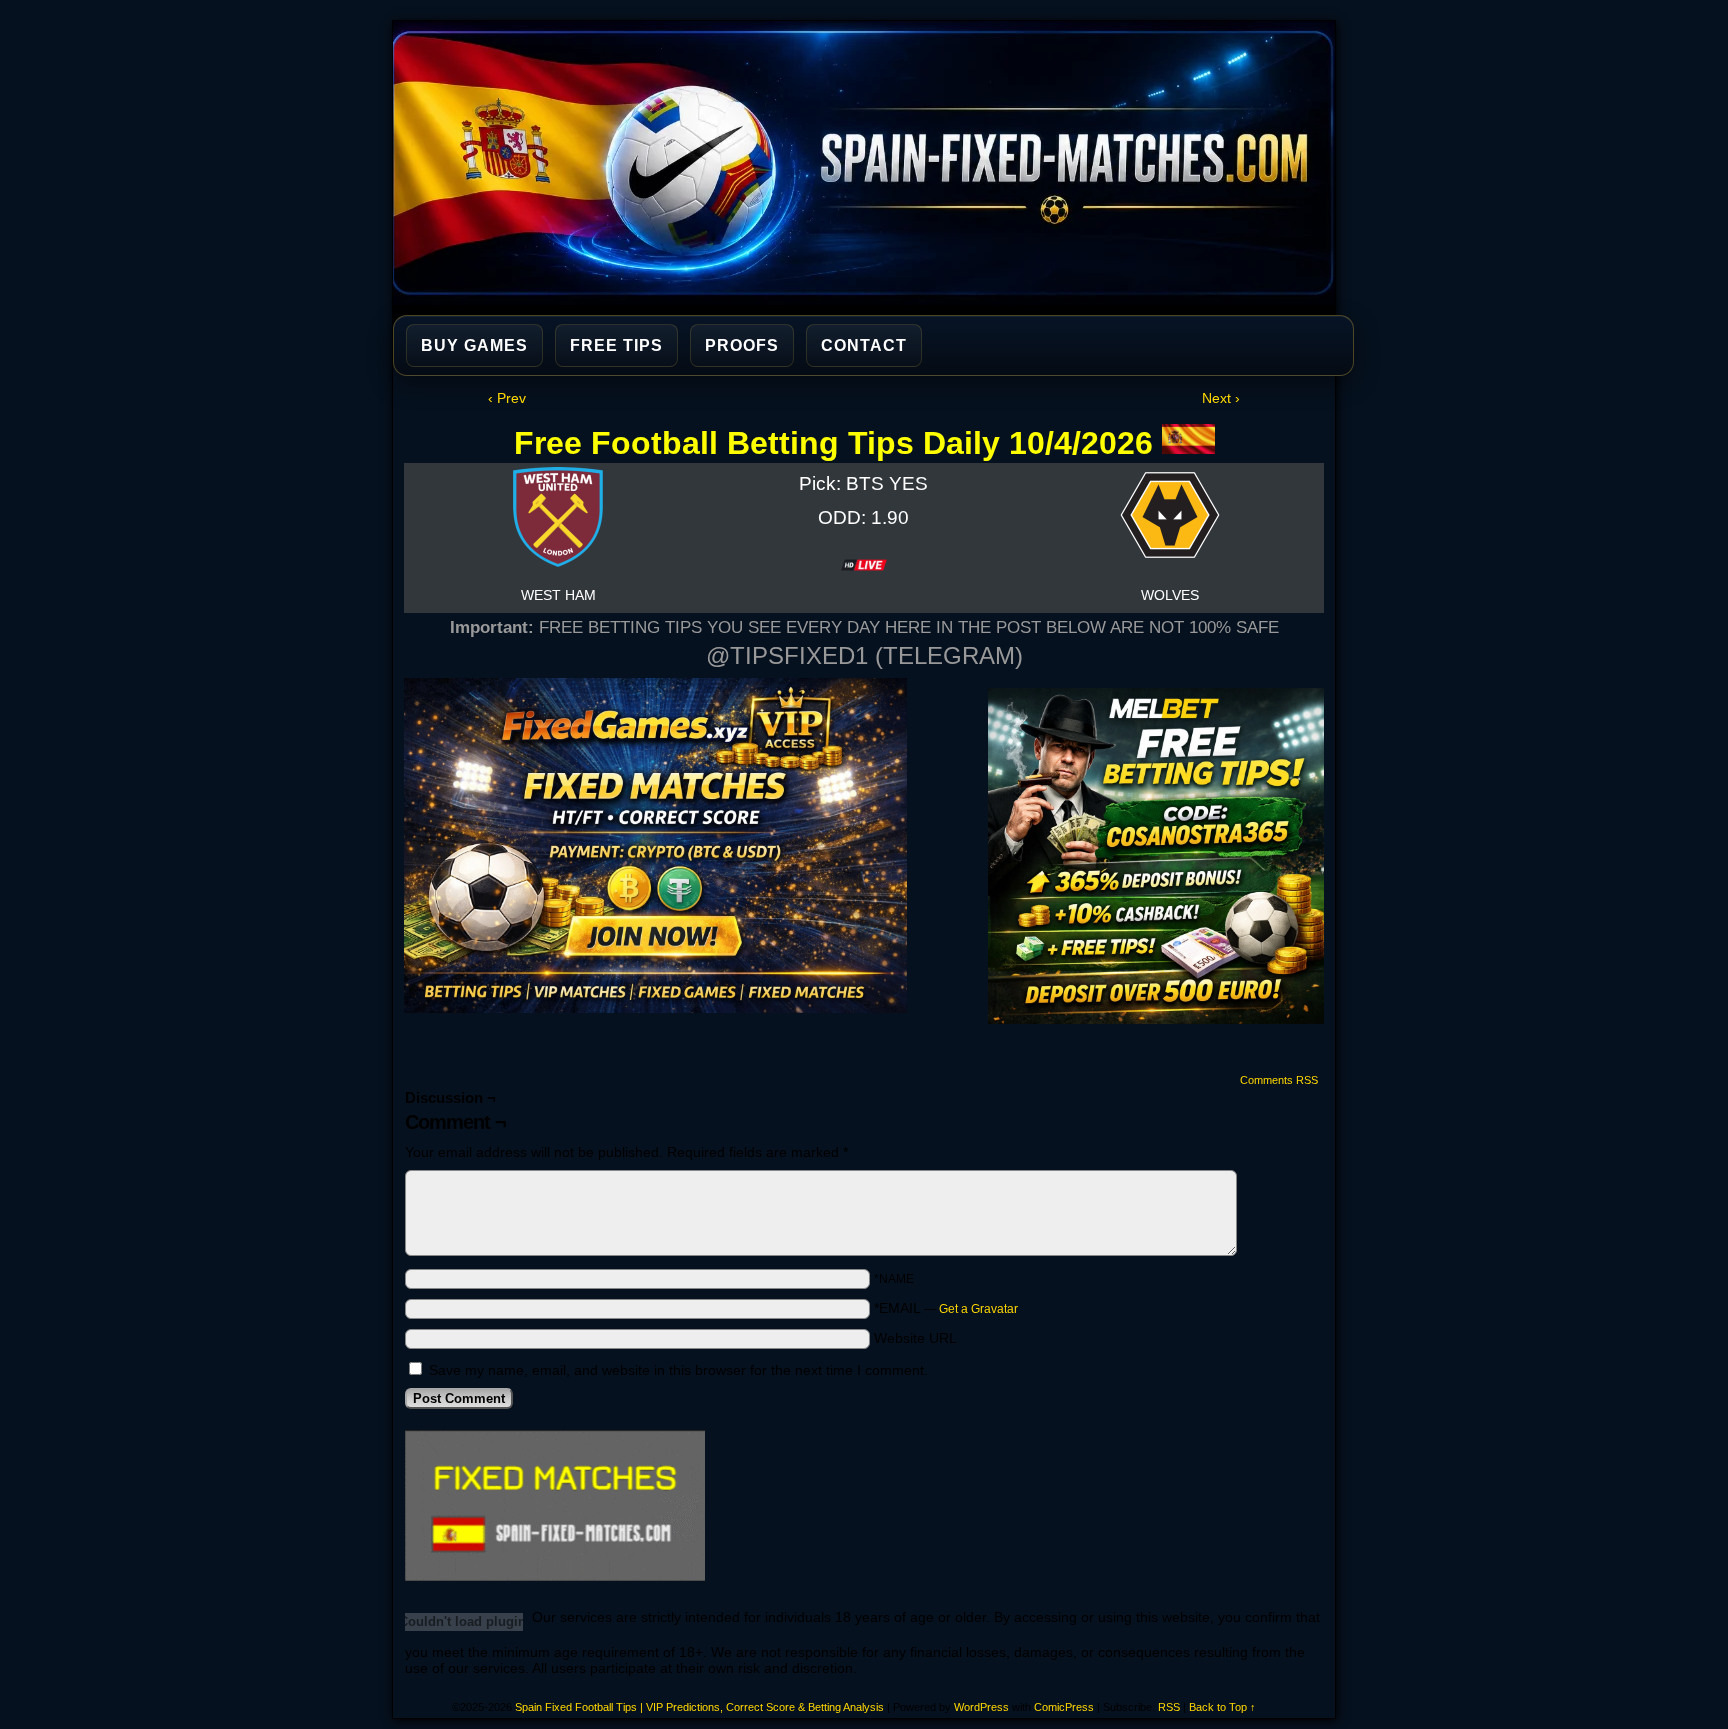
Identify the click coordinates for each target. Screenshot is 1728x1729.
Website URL (915, 1338)
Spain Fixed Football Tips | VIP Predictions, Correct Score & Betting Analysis (873, 163)
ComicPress (1064, 1707)
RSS (1169, 1707)
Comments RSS (1279, 1080)
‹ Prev (507, 398)
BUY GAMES (474, 345)
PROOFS (742, 345)
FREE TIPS (616, 345)
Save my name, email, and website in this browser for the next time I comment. (678, 1370)
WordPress (981, 1707)
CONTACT (864, 345)
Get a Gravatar (978, 1309)
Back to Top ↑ (1222, 1707)
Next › (1221, 398)
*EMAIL (946, 1308)
